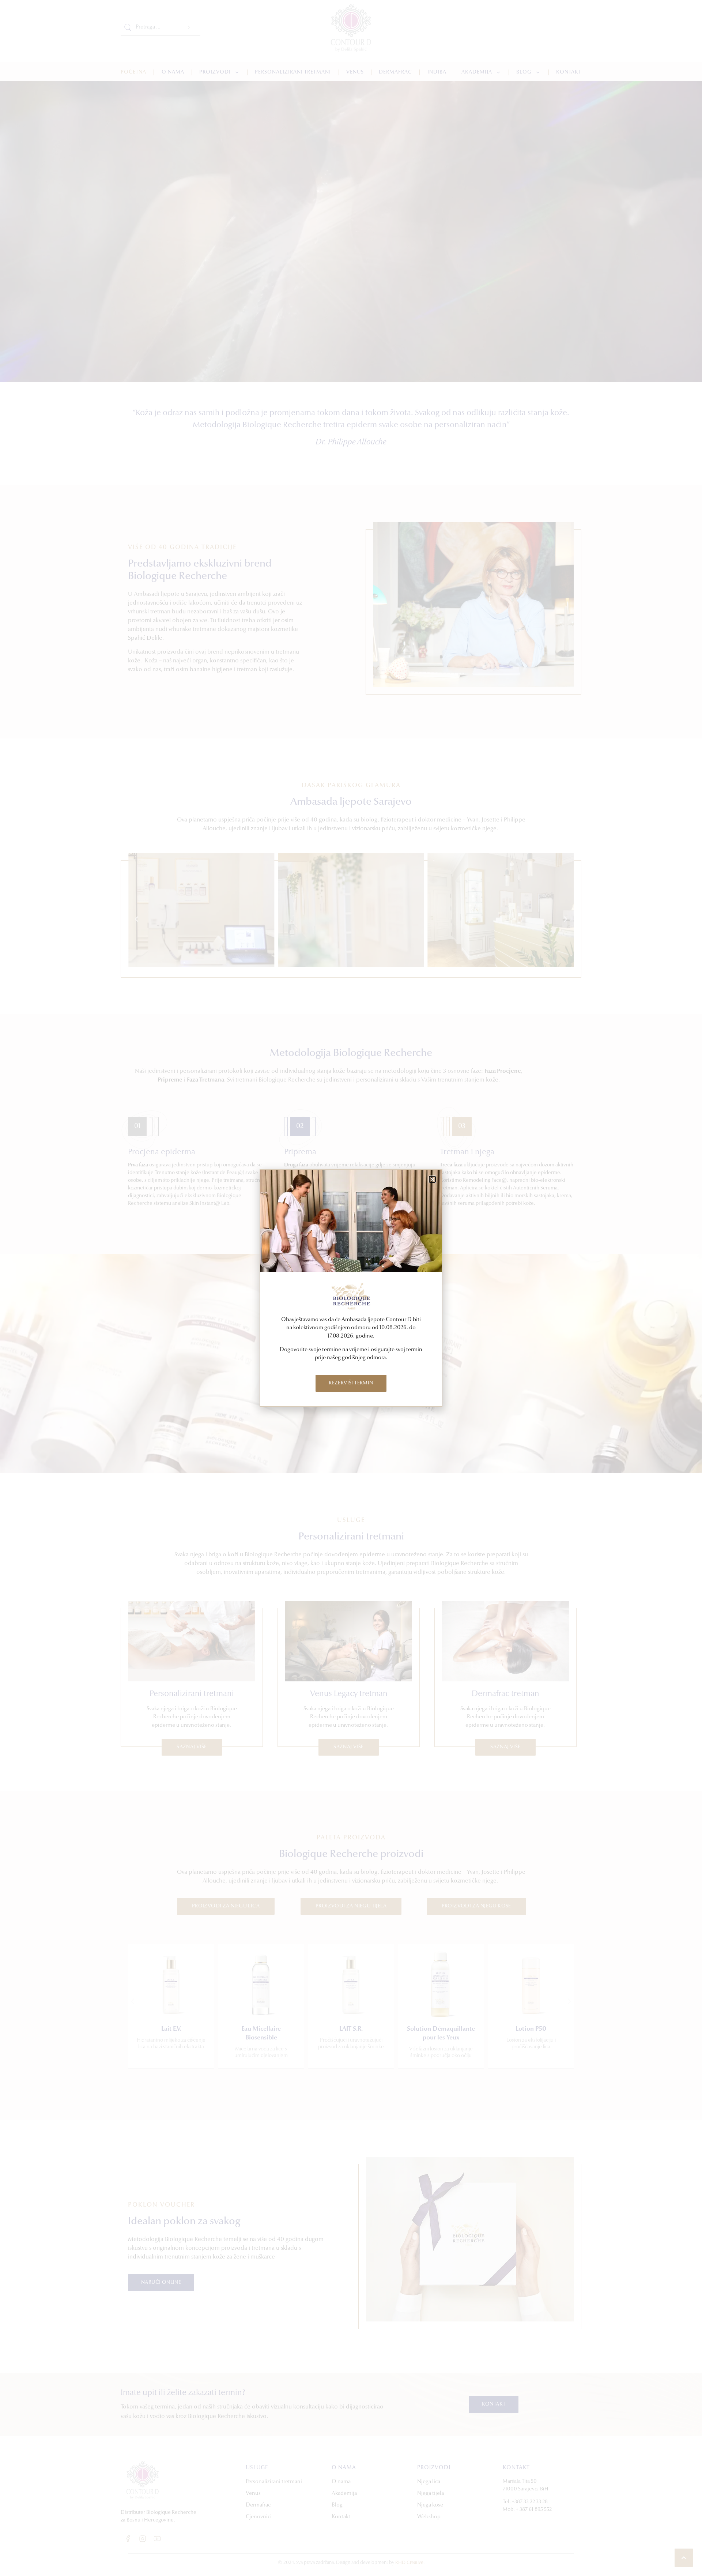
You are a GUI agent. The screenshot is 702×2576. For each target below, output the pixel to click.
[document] (351, 1288)
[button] (432, 1179)
